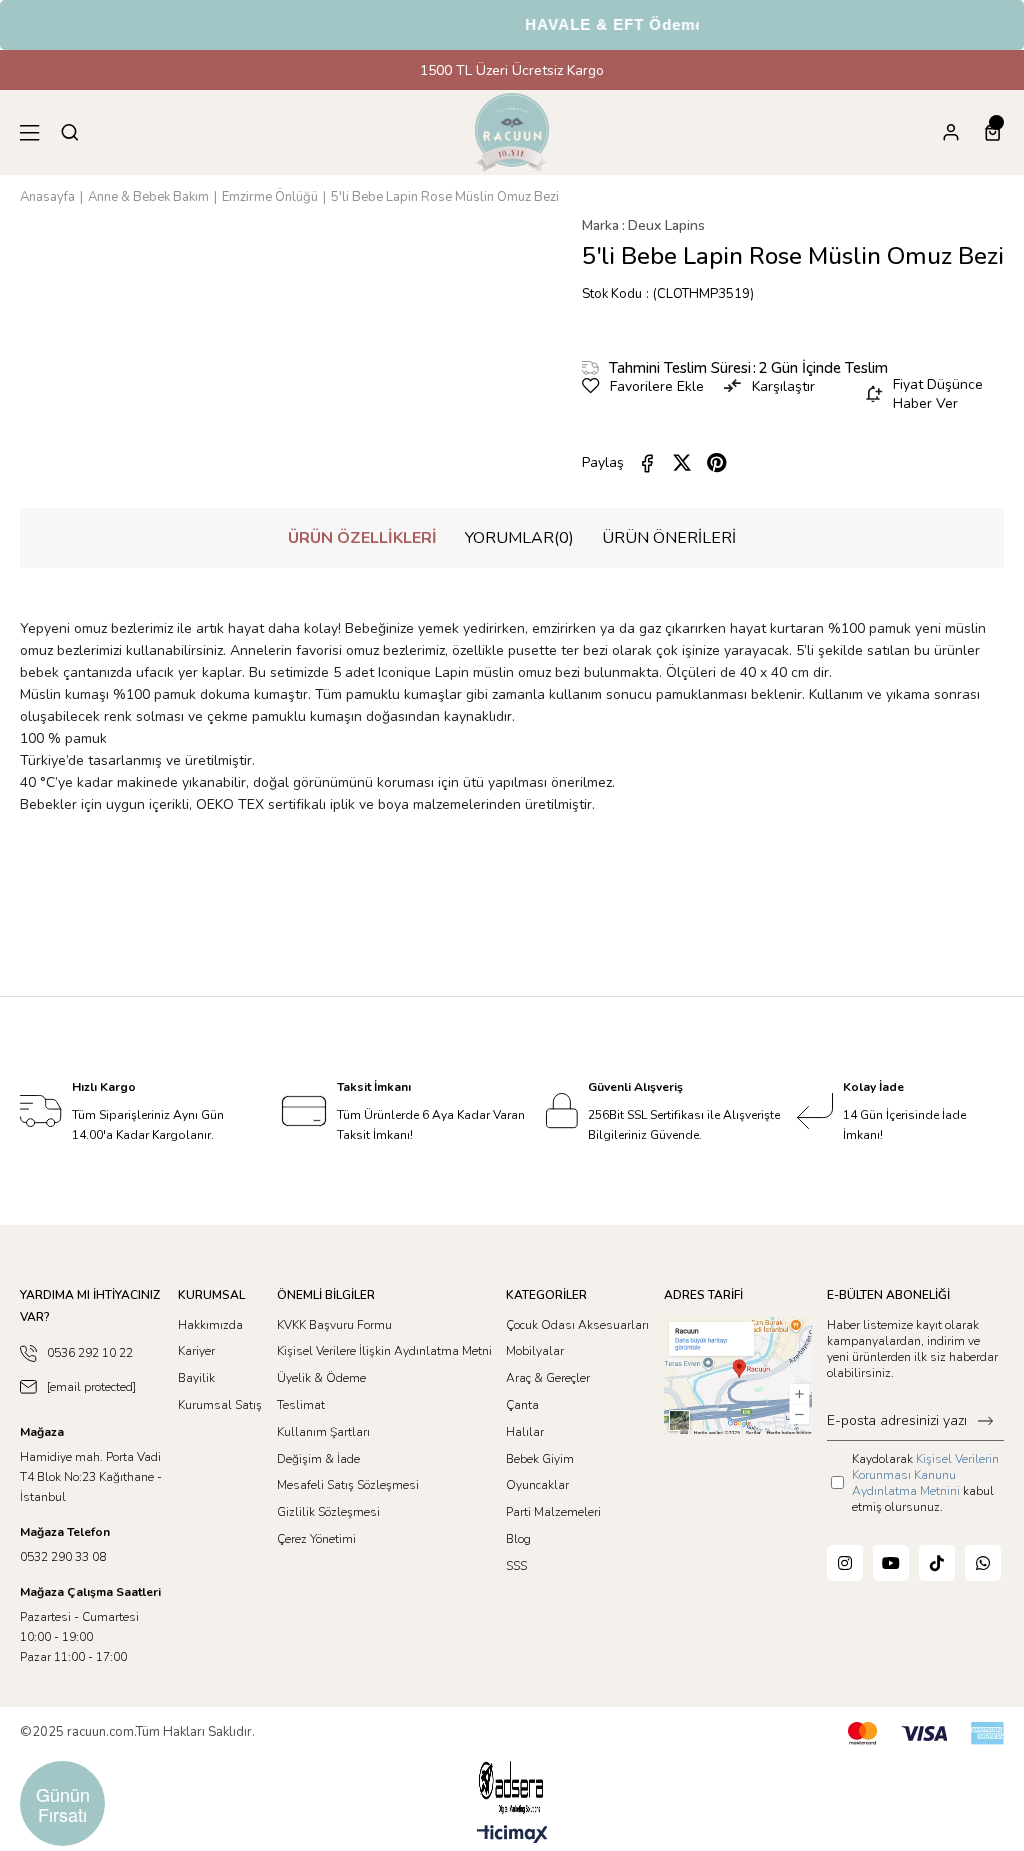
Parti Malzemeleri (553, 1512)
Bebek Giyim (540, 1459)
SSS (516, 1566)
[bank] (926, 1733)
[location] (738, 1375)
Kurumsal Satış (220, 1405)
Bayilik (196, 1378)
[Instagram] (845, 1563)
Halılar (525, 1432)
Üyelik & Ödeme (321, 1378)
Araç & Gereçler (548, 1378)
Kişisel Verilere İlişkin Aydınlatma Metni (384, 1351)
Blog (518, 1539)
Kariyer (196, 1351)
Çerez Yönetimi (316, 1539)
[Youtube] (891, 1563)
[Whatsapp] (983, 1563)
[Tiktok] (937, 1563)
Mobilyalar (535, 1351)
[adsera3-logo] (512, 1787)
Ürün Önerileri (669, 538)
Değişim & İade (318, 1459)
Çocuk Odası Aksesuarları (577, 1325)
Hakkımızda (210, 1325)
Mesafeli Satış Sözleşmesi (348, 1485)
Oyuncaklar (537, 1485)
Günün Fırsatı (63, 1804)
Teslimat (301, 1405)
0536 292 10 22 (90, 1353)
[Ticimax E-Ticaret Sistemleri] (512, 1835)
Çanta (522, 1405)
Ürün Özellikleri (362, 538)
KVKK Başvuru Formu (334, 1325)
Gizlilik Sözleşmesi (328, 1512)
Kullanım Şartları (323, 1432)
